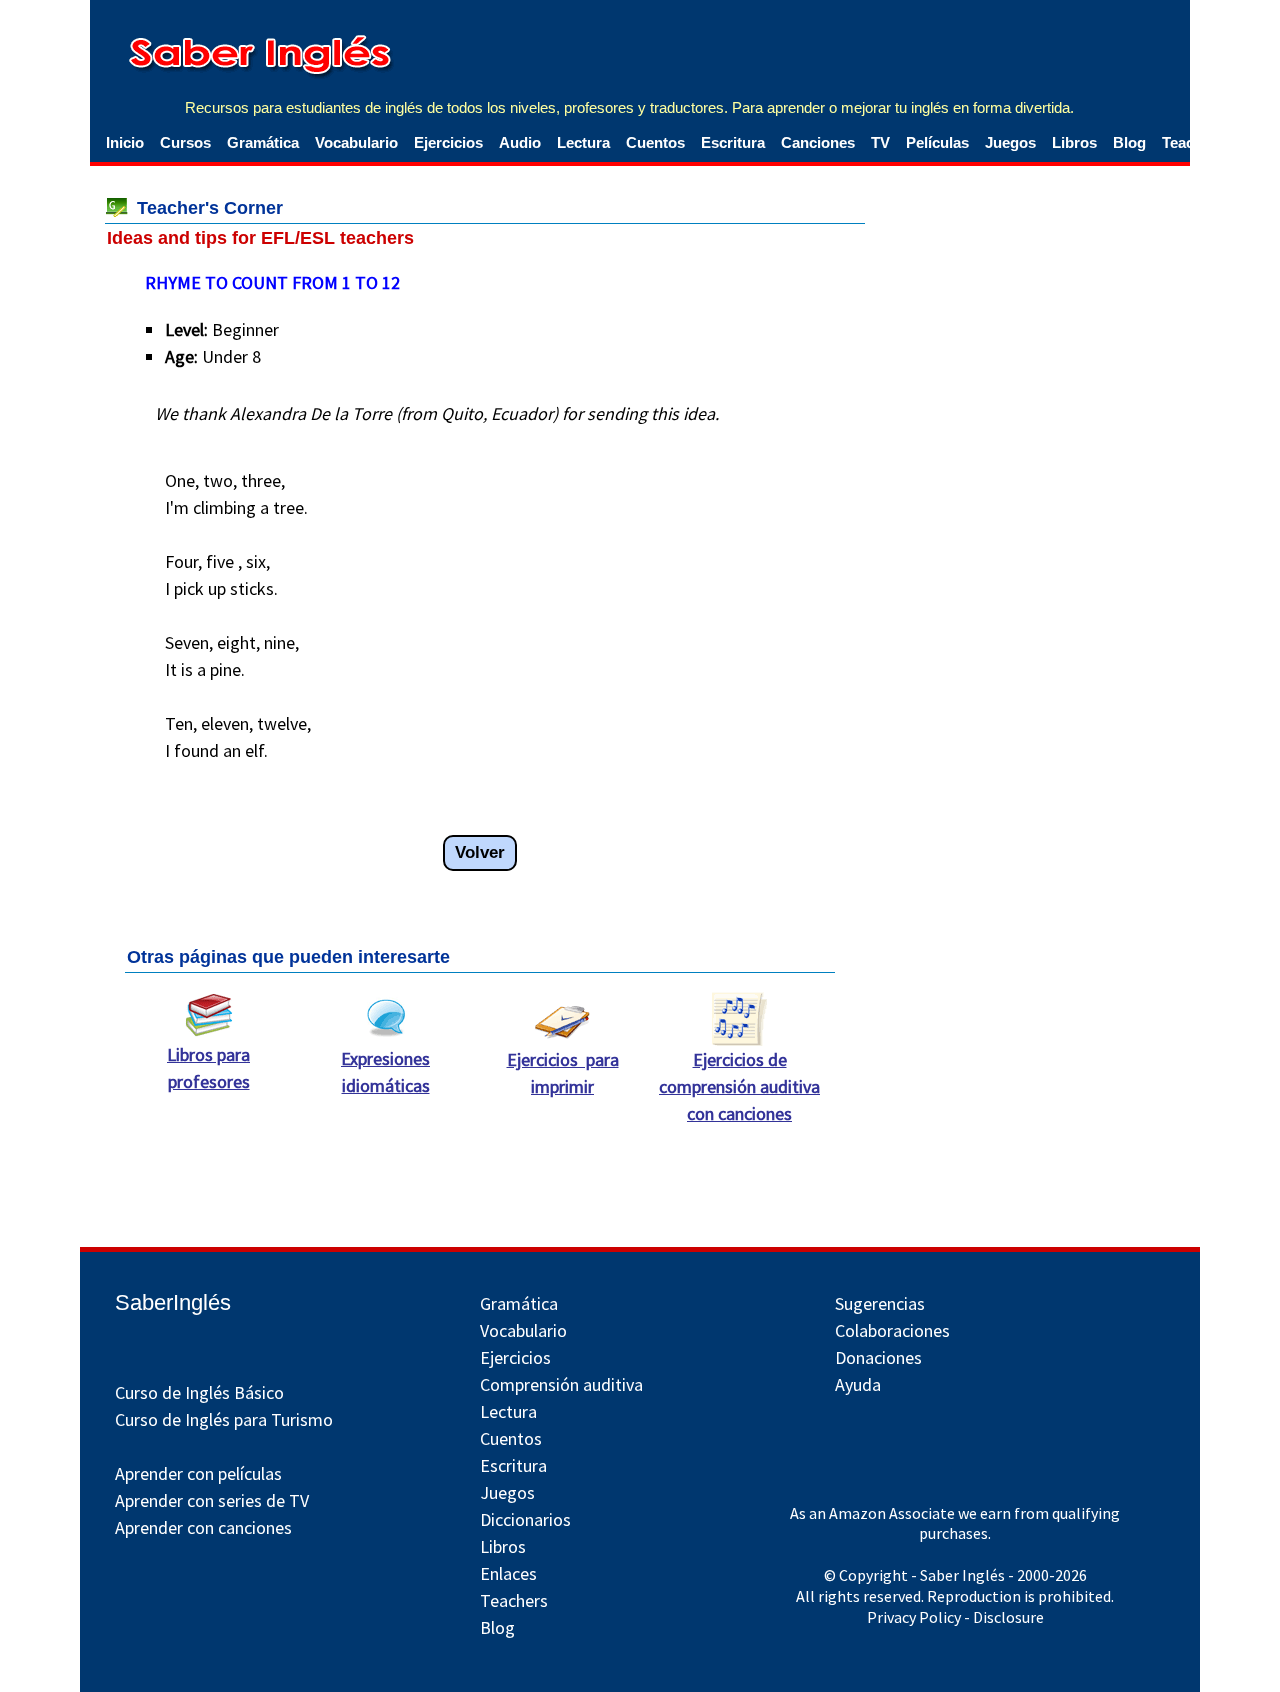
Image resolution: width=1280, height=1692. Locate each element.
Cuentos (655, 142)
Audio (520, 142)
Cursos (185, 142)
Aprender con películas (198, 1473)
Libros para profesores (208, 1068)
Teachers (514, 1600)
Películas (937, 142)
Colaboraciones (892, 1330)
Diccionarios (525, 1519)
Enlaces (508, 1573)
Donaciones (878, 1357)
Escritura (733, 142)
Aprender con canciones (203, 1527)
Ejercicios (448, 142)
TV (880, 142)
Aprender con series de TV (212, 1500)
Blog (1129, 142)
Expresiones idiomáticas (385, 1072)
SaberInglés (173, 1302)
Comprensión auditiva (561, 1384)
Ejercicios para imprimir (563, 1073)
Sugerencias (880, 1303)
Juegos (1010, 142)
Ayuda (858, 1384)
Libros (1074, 142)
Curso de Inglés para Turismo (224, 1419)
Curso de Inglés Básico (199, 1392)
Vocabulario (356, 142)
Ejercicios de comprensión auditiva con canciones (739, 1086)
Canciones (818, 142)
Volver (480, 852)
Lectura (583, 142)
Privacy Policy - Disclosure (955, 1617)
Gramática (263, 142)
